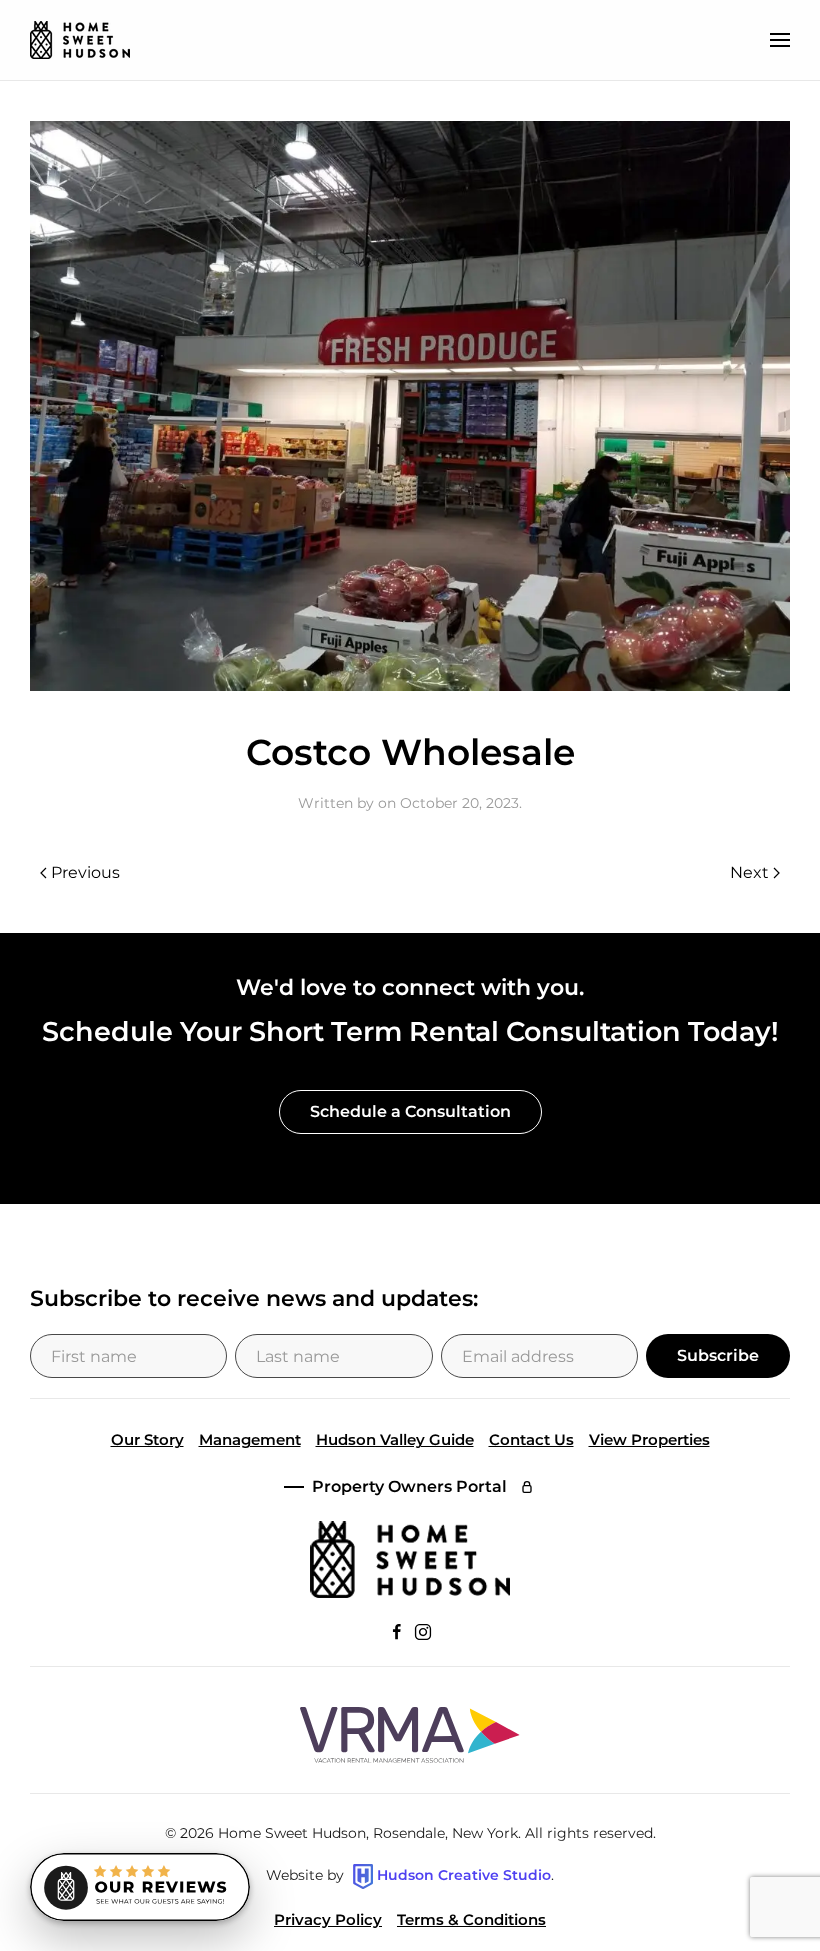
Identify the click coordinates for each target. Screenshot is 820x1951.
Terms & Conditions (471, 1919)
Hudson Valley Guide (395, 1439)
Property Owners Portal (409, 1486)
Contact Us (531, 1439)
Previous (85, 872)
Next (749, 872)
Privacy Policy (328, 1919)
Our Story (147, 1439)
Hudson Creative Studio (464, 1875)
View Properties (649, 1439)
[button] (780, 40)
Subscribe (718, 1355)
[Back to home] (80, 40)
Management (250, 1439)
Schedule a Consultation (410, 1111)
